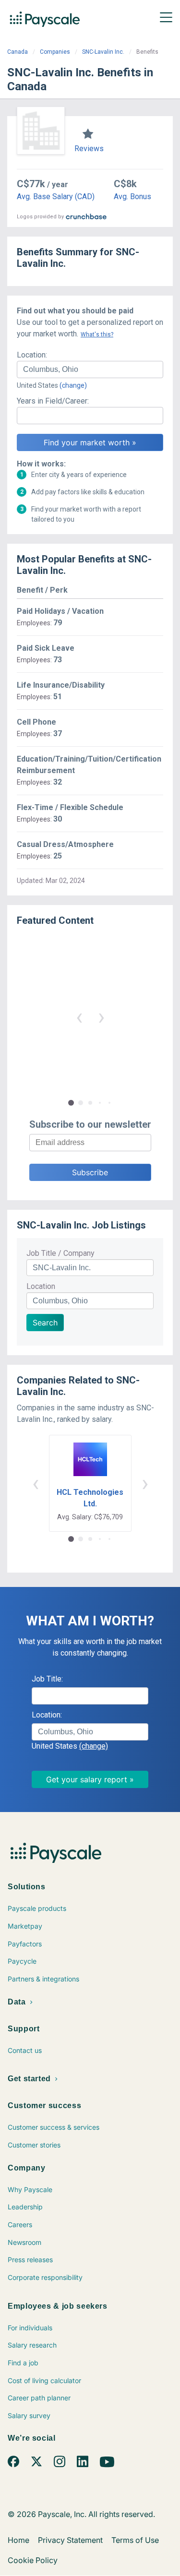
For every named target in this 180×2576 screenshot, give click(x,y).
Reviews (89, 149)
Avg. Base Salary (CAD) (56, 197)
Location (41, 1286)
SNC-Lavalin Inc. (103, 52)
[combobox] (90, 370)
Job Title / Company (60, 1253)
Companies (55, 52)
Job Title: (47, 1679)
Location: (32, 355)
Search (45, 1323)
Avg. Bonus (132, 197)
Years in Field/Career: (53, 401)
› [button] (101, 1017)
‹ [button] (79, 1017)
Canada (18, 52)
